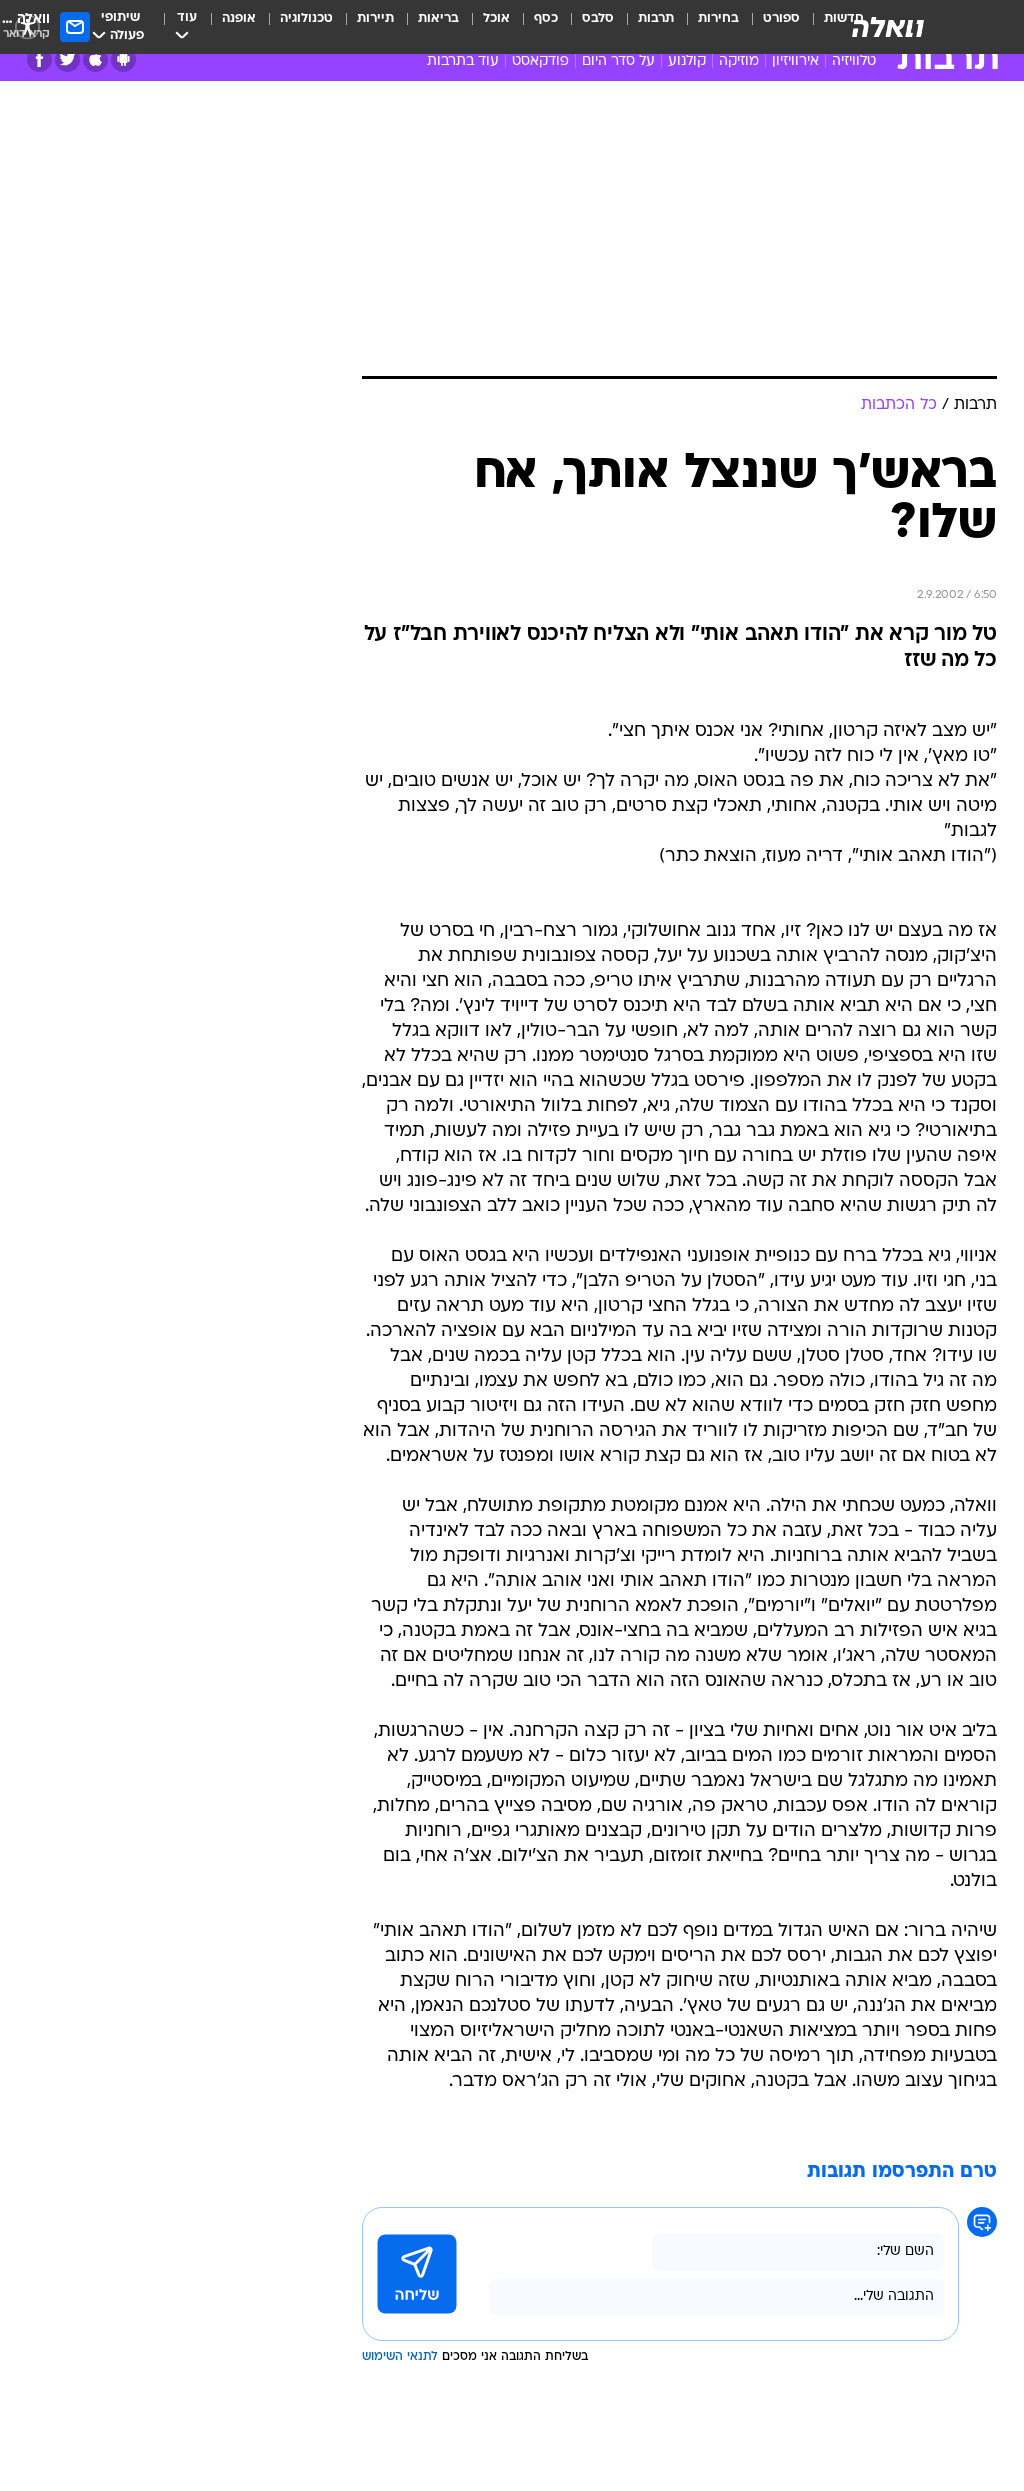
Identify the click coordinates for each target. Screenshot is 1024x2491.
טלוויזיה (854, 61)
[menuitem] (769, 27)
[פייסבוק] (39, 59)
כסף (546, 18)
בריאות (438, 18)
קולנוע (687, 61)
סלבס (598, 18)
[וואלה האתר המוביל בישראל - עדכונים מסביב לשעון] (888, 27)
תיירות (375, 18)
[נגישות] (27, 26)
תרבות (656, 18)
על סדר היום (618, 61)
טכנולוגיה (306, 18)
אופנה (239, 18)
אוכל (496, 18)
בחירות (718, 18)
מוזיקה (739, 61)
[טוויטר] (67, 59)
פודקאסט (540, 61)
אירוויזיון (795, 61)
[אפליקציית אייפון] (95, 59)
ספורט (781, 18)
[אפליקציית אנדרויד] (123, 59)
